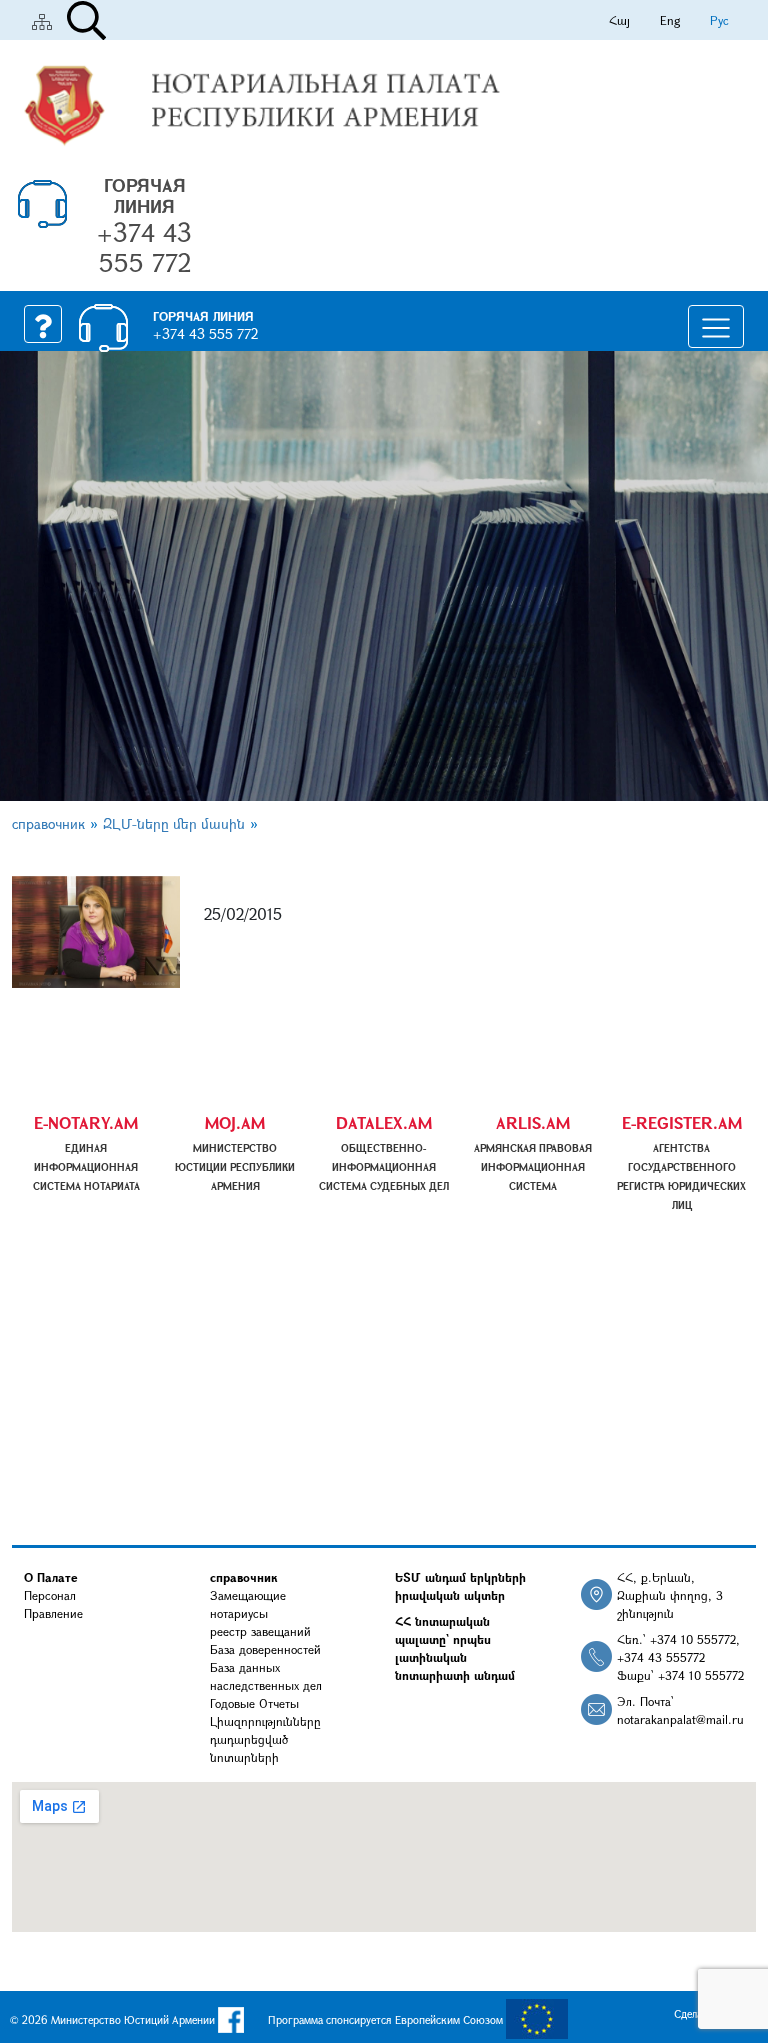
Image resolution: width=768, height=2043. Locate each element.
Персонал (50, 1595)
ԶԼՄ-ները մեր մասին (174, 823)
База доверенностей (265, 1649)
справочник (48, 823)
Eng (670, 20)
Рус (719, 20)
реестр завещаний (260, 1631)
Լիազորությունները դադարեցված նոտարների (265, 1739)
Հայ (619, 20)
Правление (53, 1613)
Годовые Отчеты (254, 1703)
